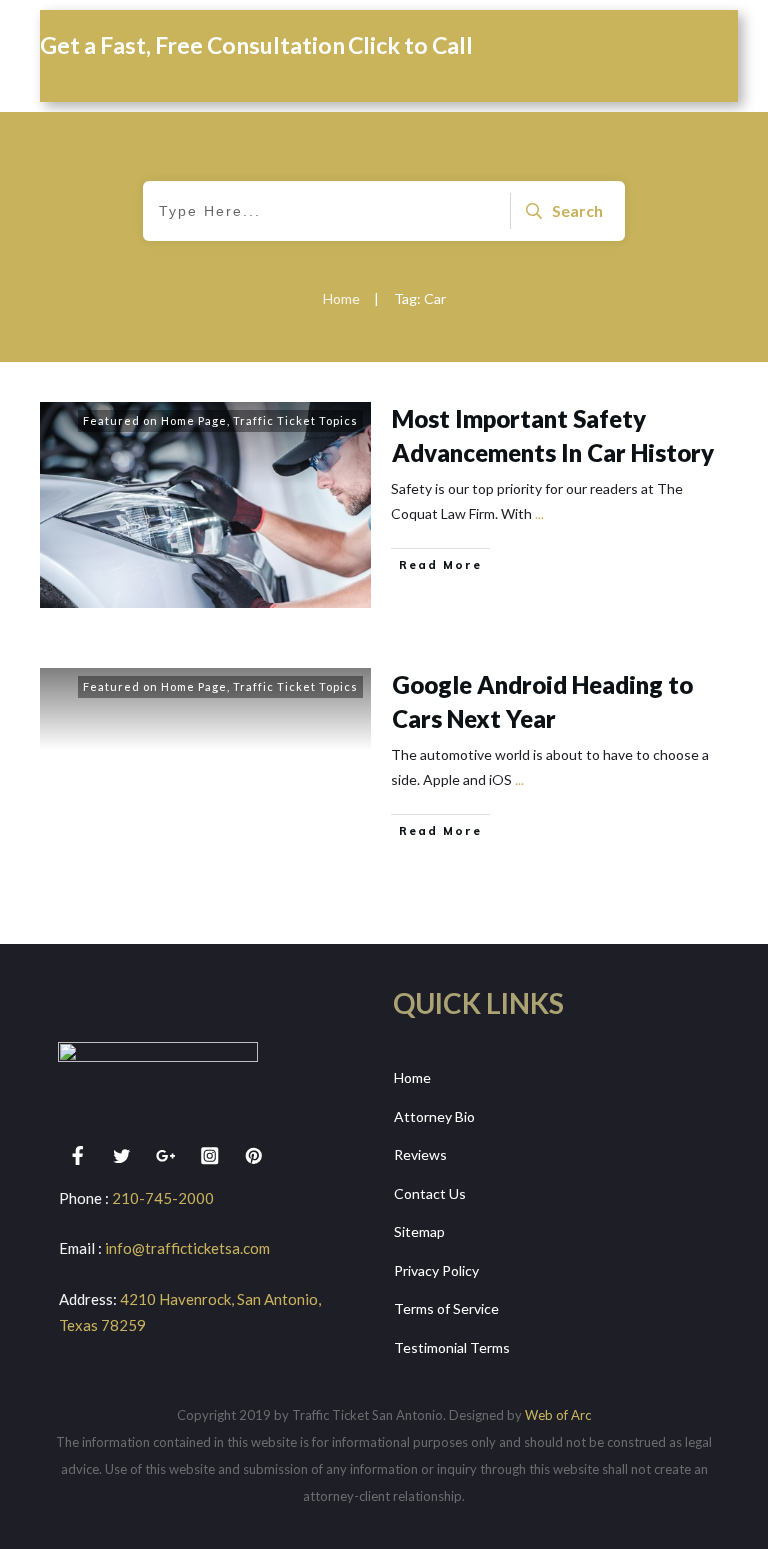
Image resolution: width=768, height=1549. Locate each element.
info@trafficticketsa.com (187, 1248)
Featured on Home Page (155, 420)
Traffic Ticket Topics (295, 420)
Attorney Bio (434, 1116)
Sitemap (419, 1231)
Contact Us (430, 1193)
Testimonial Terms (452, 1347)
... (539, 513)
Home (412, 1077)
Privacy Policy (436, 1270)
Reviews (420, 1154)
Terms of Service (446, 1308)
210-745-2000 (163, 1198)
